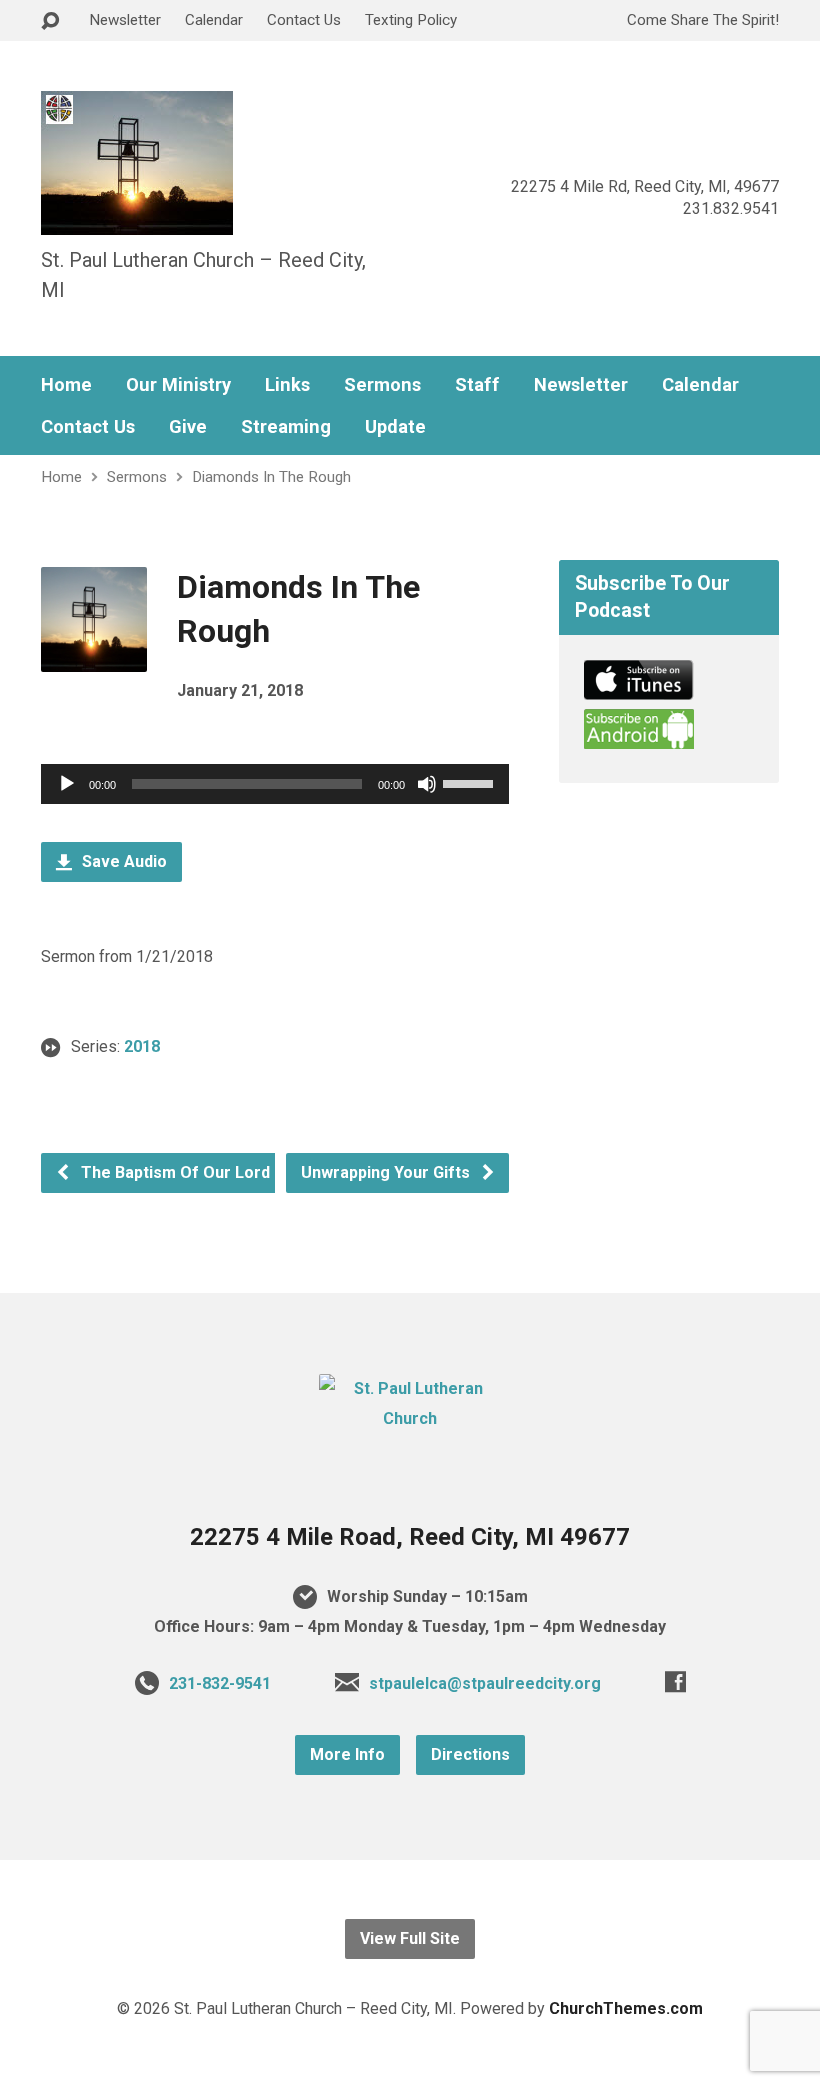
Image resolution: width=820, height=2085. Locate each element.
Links (287, 385)
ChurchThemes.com (626, 2008)
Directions (470, 1754)
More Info (347, 1754)
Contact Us (304, 20)
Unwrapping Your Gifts (387, 1172)
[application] (275, 784)
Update (395, 427)
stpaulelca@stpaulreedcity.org (485, 1683)
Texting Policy (411, 20)
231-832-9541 (220, 1683)
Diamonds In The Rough (271, 477)
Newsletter (125, 20)
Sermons (382, 385)
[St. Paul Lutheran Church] (410, 1418)
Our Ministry (178, 385)
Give (188, 427)
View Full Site (410, 1938)
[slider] (471, 782)
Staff (477, 385)
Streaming (286, 427)
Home (66, 385)
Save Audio (122, 861)
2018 (142, 1046)
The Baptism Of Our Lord (173, 1172)
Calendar (214, 20)
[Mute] (427, 784)
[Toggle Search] (50, 21)
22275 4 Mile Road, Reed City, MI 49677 (410, 1537)
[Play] (67, 784)
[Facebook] (675, 1681)
